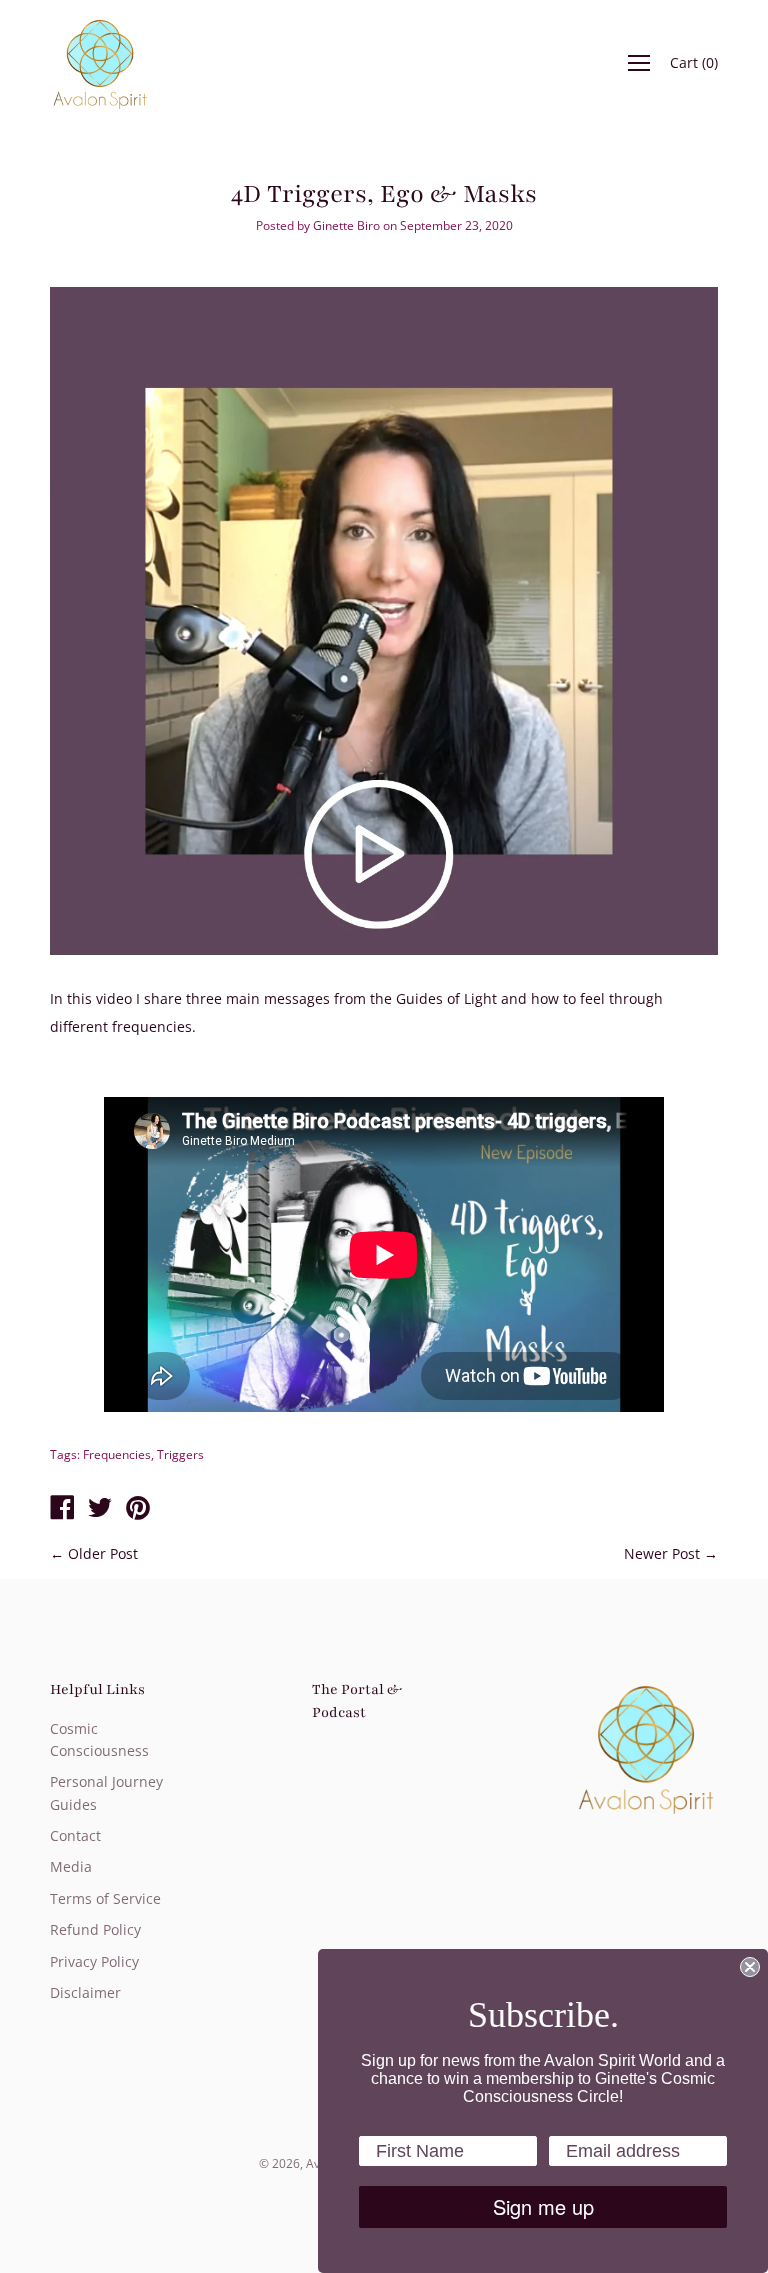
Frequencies (117, 1454)
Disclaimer (85, 1992)
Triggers (180, 1454)
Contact (75, 1835)
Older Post (103, 1553)
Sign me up (543, 2206)
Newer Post (662, 1553)
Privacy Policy (94, 1961)
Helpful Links (97, 1689)
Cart (694, 62)
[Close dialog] (750, 1967)
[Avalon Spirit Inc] (62, 1509)
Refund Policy (95, 1929)
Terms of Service (105, 1898)
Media (71, 1866)
